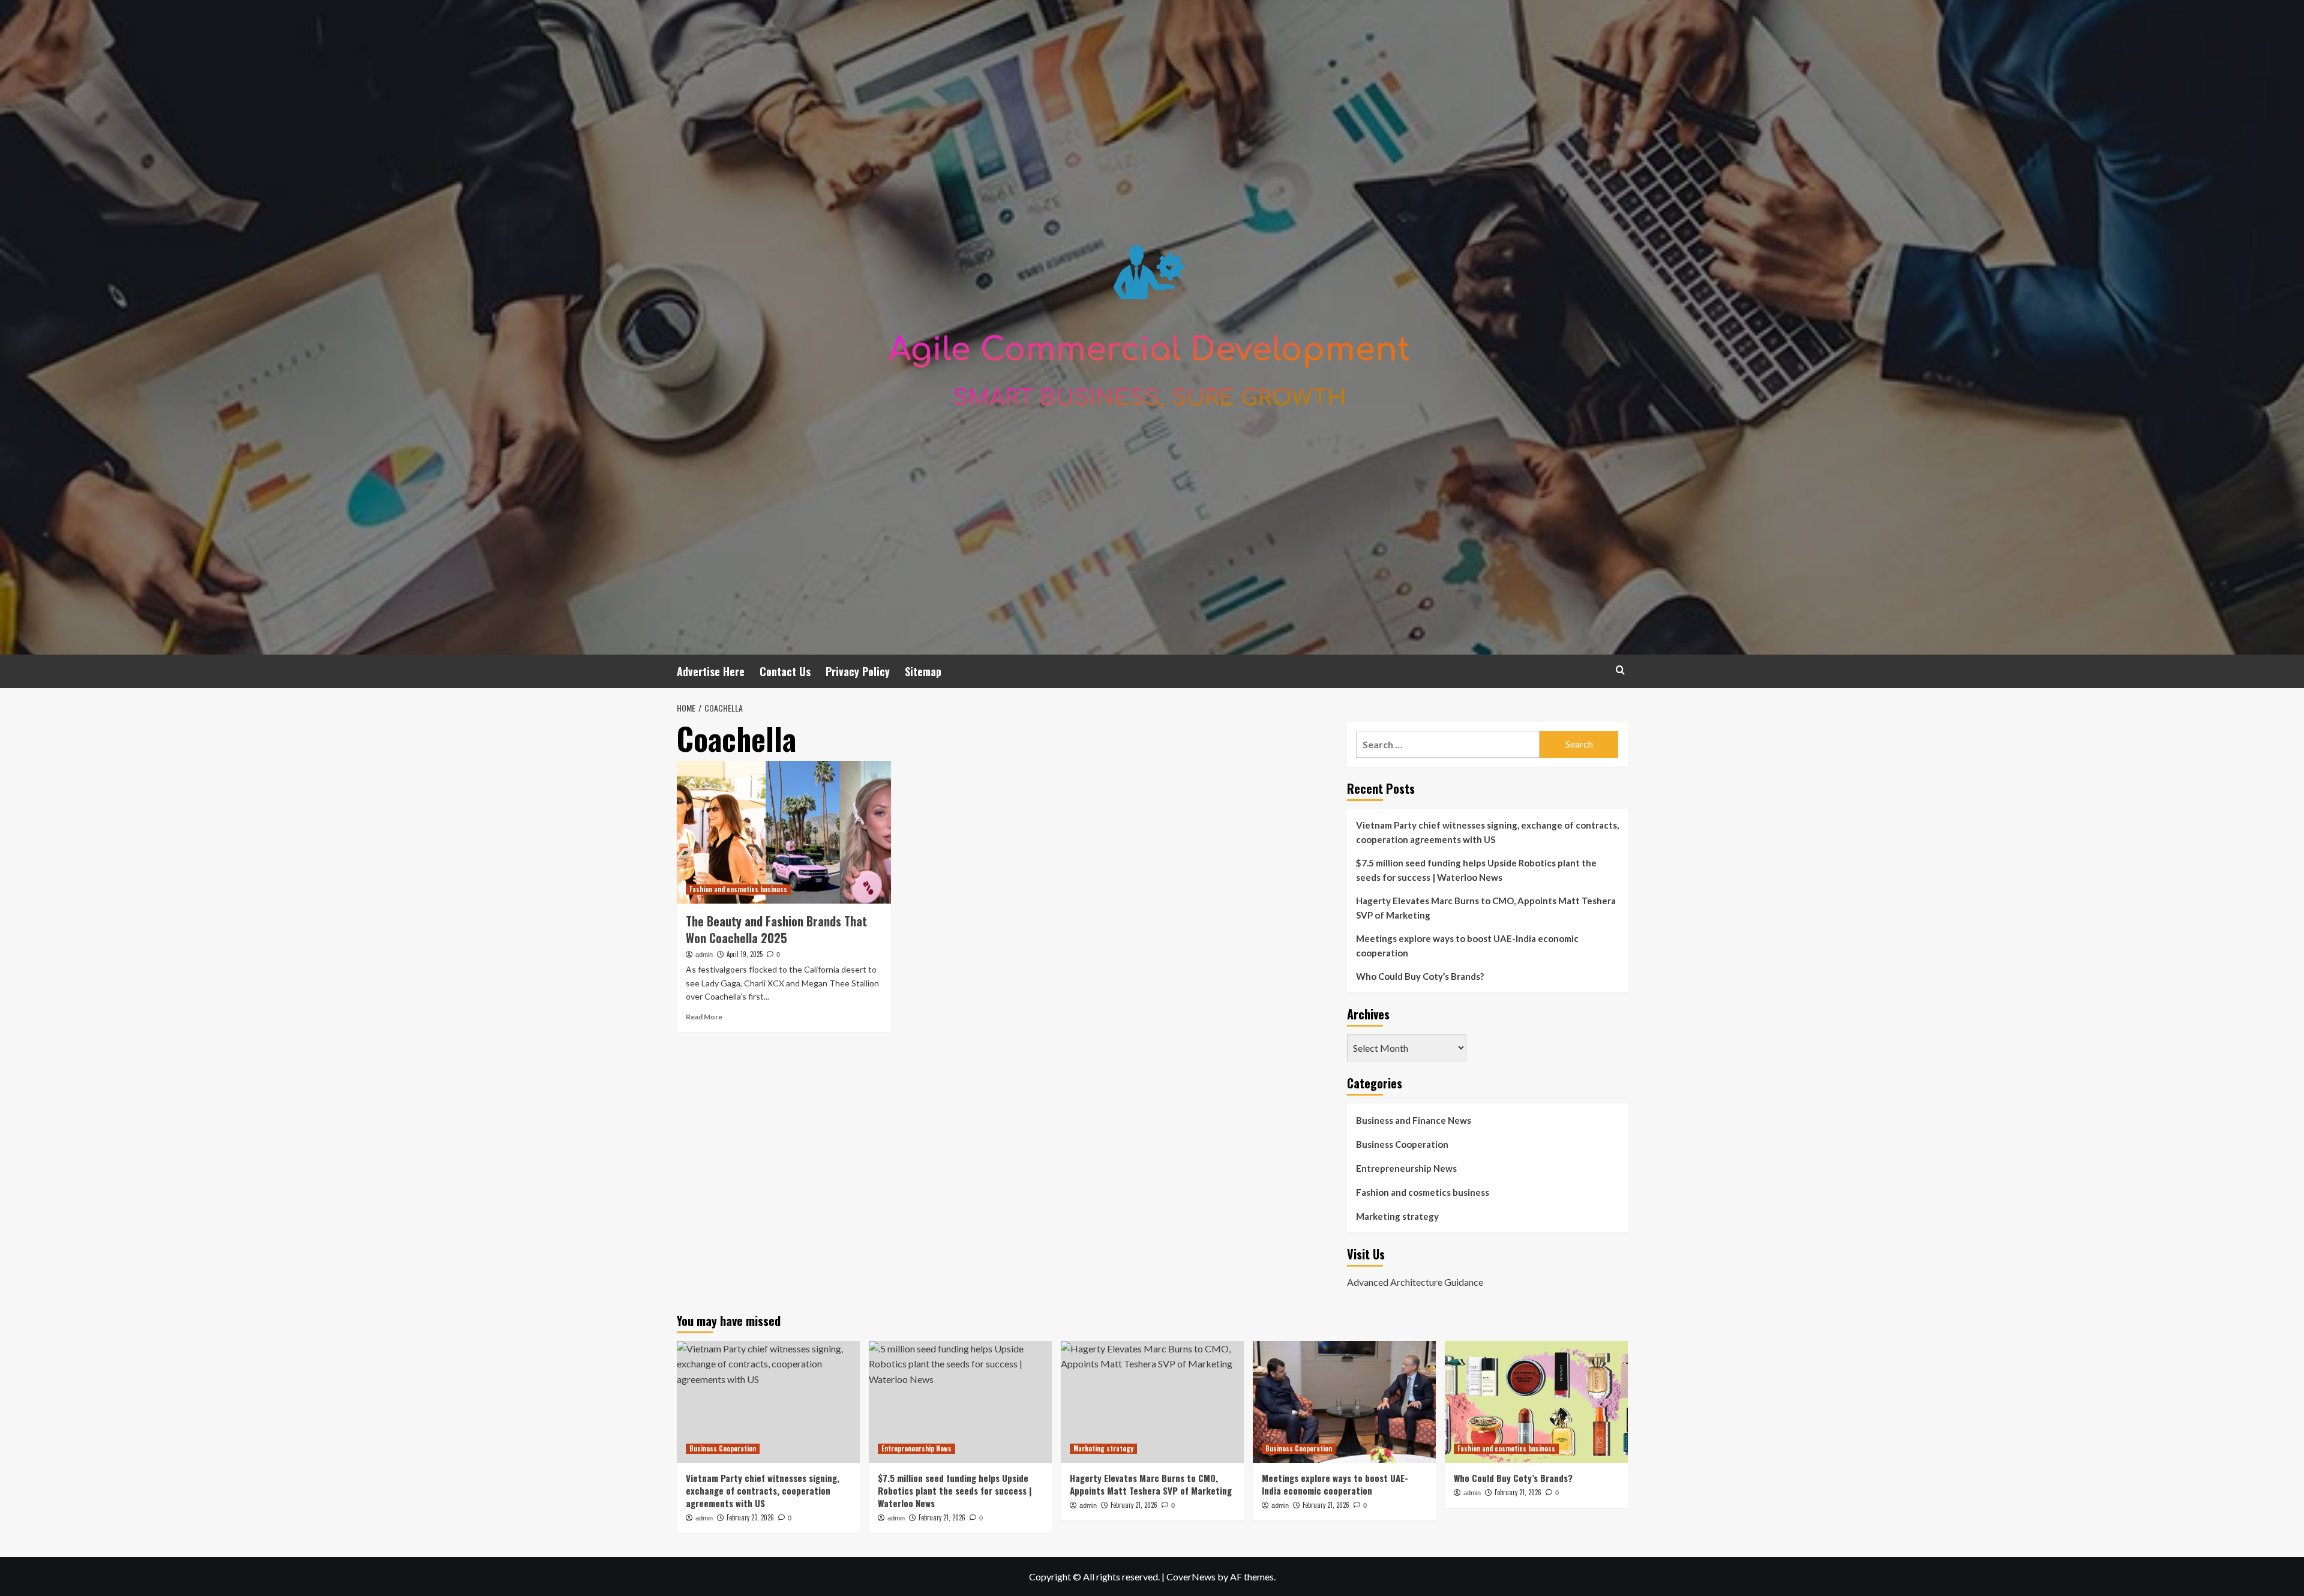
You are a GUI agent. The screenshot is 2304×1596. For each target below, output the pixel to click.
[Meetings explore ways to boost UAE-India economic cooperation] (1344, 1402)
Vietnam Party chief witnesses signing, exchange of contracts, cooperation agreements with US (1487, 832)
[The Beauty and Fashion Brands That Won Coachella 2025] (784, 832)
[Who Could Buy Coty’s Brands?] (1536, 1402)
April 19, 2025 (745, 954)
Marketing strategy (1397, 1216)
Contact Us (785, 671)
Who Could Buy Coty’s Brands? (1420, 976)
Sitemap (923, 671)
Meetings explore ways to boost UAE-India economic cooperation (1467, 946)
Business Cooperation (1402, 1144)
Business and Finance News (1414, 1120)
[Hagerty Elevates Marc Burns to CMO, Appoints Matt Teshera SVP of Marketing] (1152, 1402)
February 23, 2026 (750, 1517)
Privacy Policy (858, 671)
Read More (704, 1017)
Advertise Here (711, 671)
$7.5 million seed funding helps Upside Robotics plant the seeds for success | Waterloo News (1476, 870)
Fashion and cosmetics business (738, 889)
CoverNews (1191, 1576)
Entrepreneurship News (1406, 1168)
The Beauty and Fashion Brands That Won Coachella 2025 (776, 929)
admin (704, 955)
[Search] (1620, 670)
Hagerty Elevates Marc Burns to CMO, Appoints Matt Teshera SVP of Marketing (1486, 908)
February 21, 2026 (942, 1517)
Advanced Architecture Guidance (1415, 1282)
